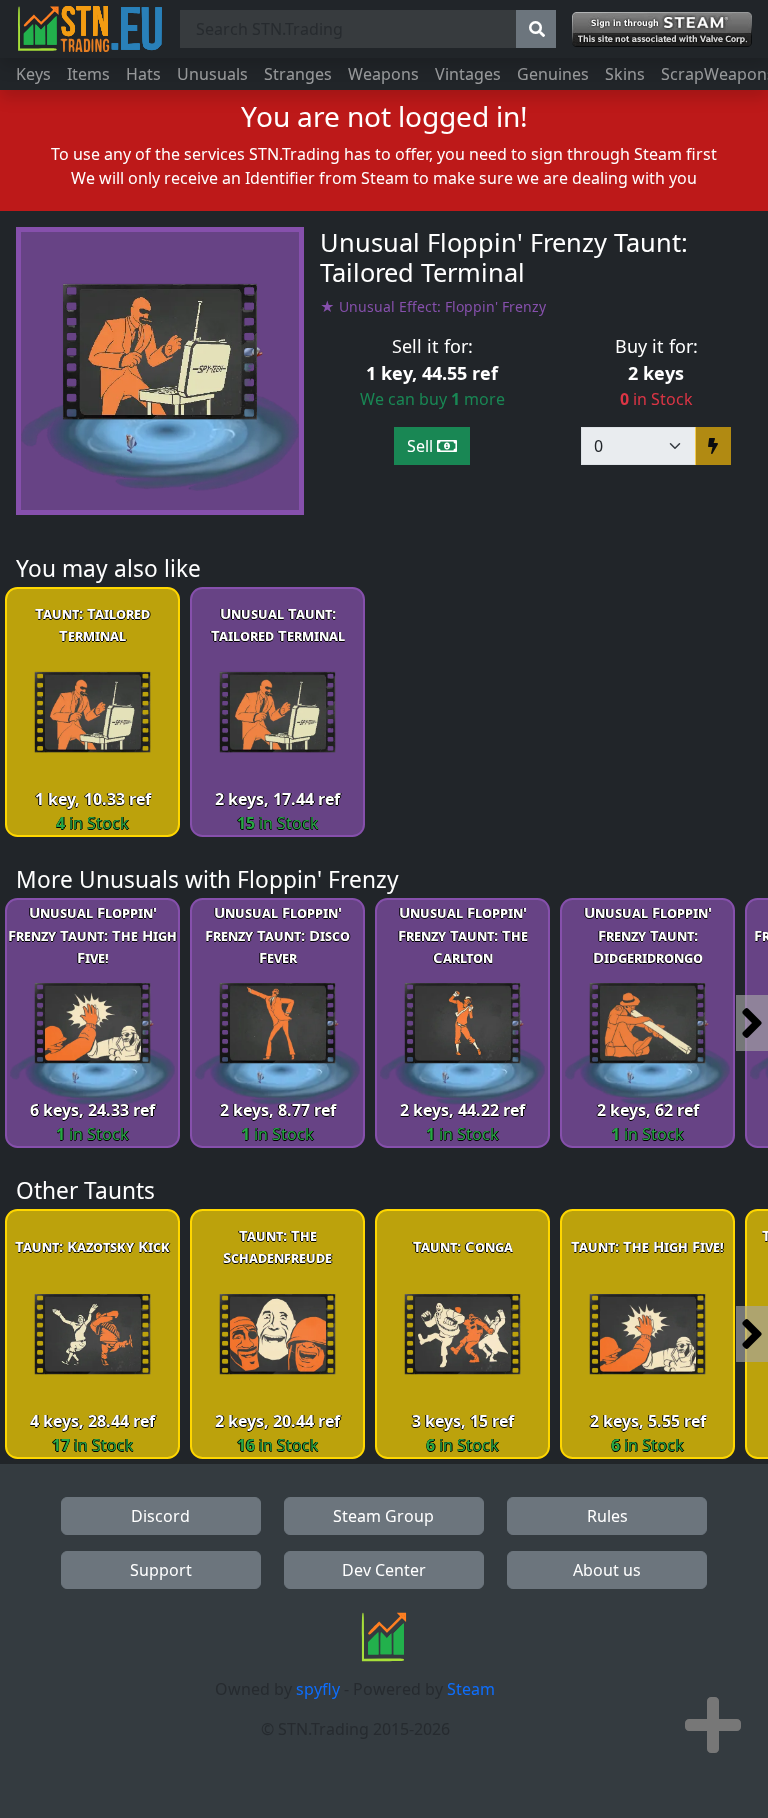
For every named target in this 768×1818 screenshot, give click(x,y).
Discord (160, 1516)
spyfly (318, 1689)
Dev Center (384, 1570)
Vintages (468, 74)
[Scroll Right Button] (752, 1023)
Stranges (298, 74)
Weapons (383, 74)
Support (161, 1570)
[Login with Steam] (662, 29)
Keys (33, 74)
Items (88, 74)
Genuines (553, 74)
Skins (625, 74)
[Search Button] (536, 29)
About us (607, 1570)
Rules (607, 1516)
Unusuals (212, 74)
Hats (143, 74)
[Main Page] (90, 29)
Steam (471, 1689)
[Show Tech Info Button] (713, 1725)
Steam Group (383, 1516)
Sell (422, 446)
